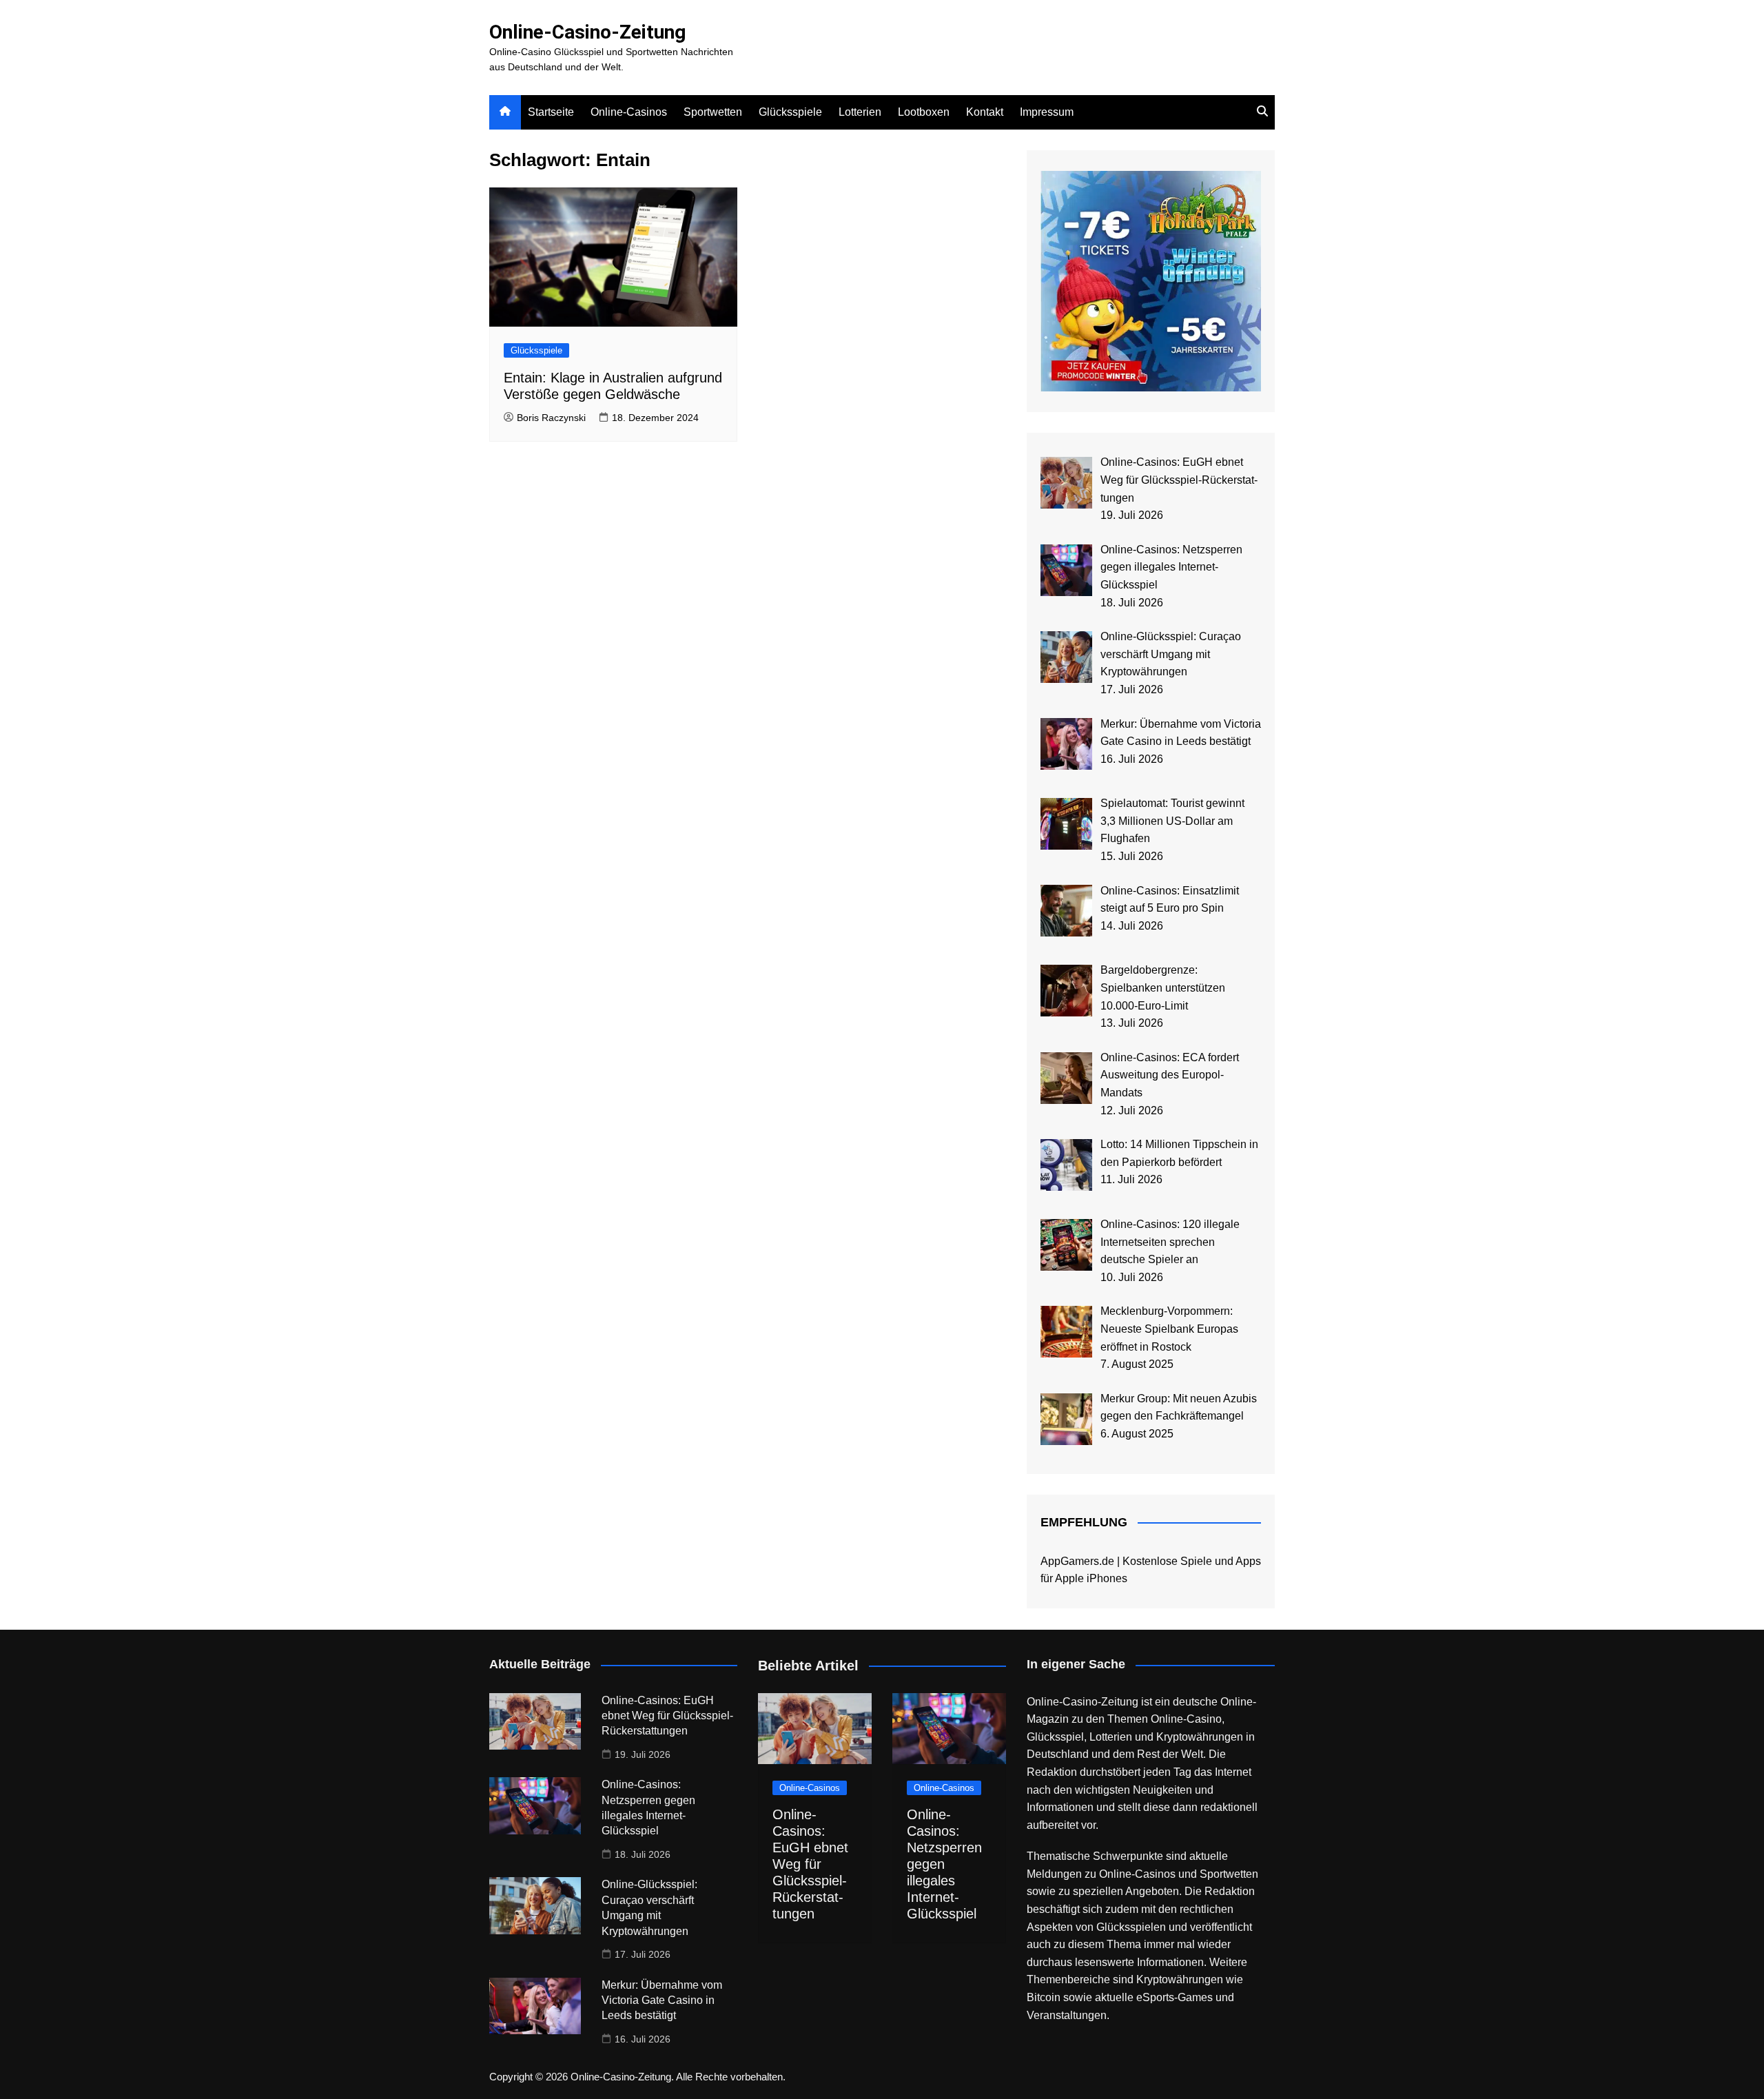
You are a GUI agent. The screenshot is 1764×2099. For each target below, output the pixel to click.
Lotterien (860, 112)
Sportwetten (713, 112)
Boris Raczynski (551, 418)
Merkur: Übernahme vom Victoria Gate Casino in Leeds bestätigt (662, 2000)
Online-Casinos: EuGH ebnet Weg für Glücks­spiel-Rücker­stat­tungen (667, 1716)
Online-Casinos (629, 112)
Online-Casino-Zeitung (587, 32)
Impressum (1047, 112)
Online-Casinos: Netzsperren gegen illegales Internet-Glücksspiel (944, 1864)
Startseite (551, 112)
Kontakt (985, 112)
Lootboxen (924, 112)
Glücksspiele (790, 112)
